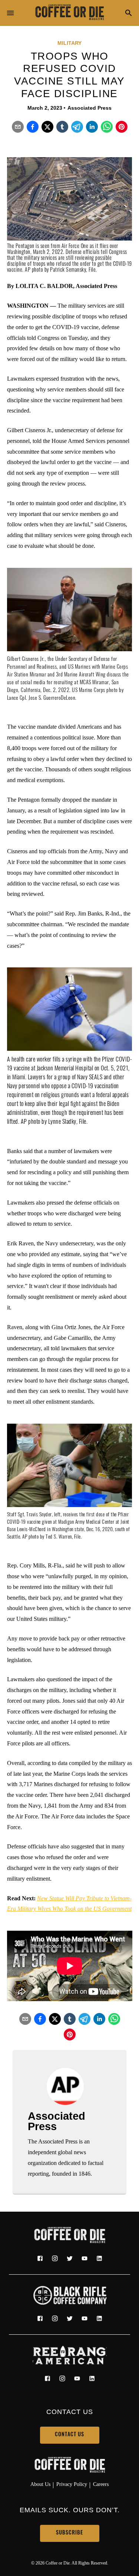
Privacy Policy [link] (72, 2484)
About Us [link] (40, 2484)
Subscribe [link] (69, 2533)
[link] (70, 13)
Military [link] (69, 43)
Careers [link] (101, 2484)
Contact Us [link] (69, 2435)
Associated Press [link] (90, 108)
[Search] (129, 14)
